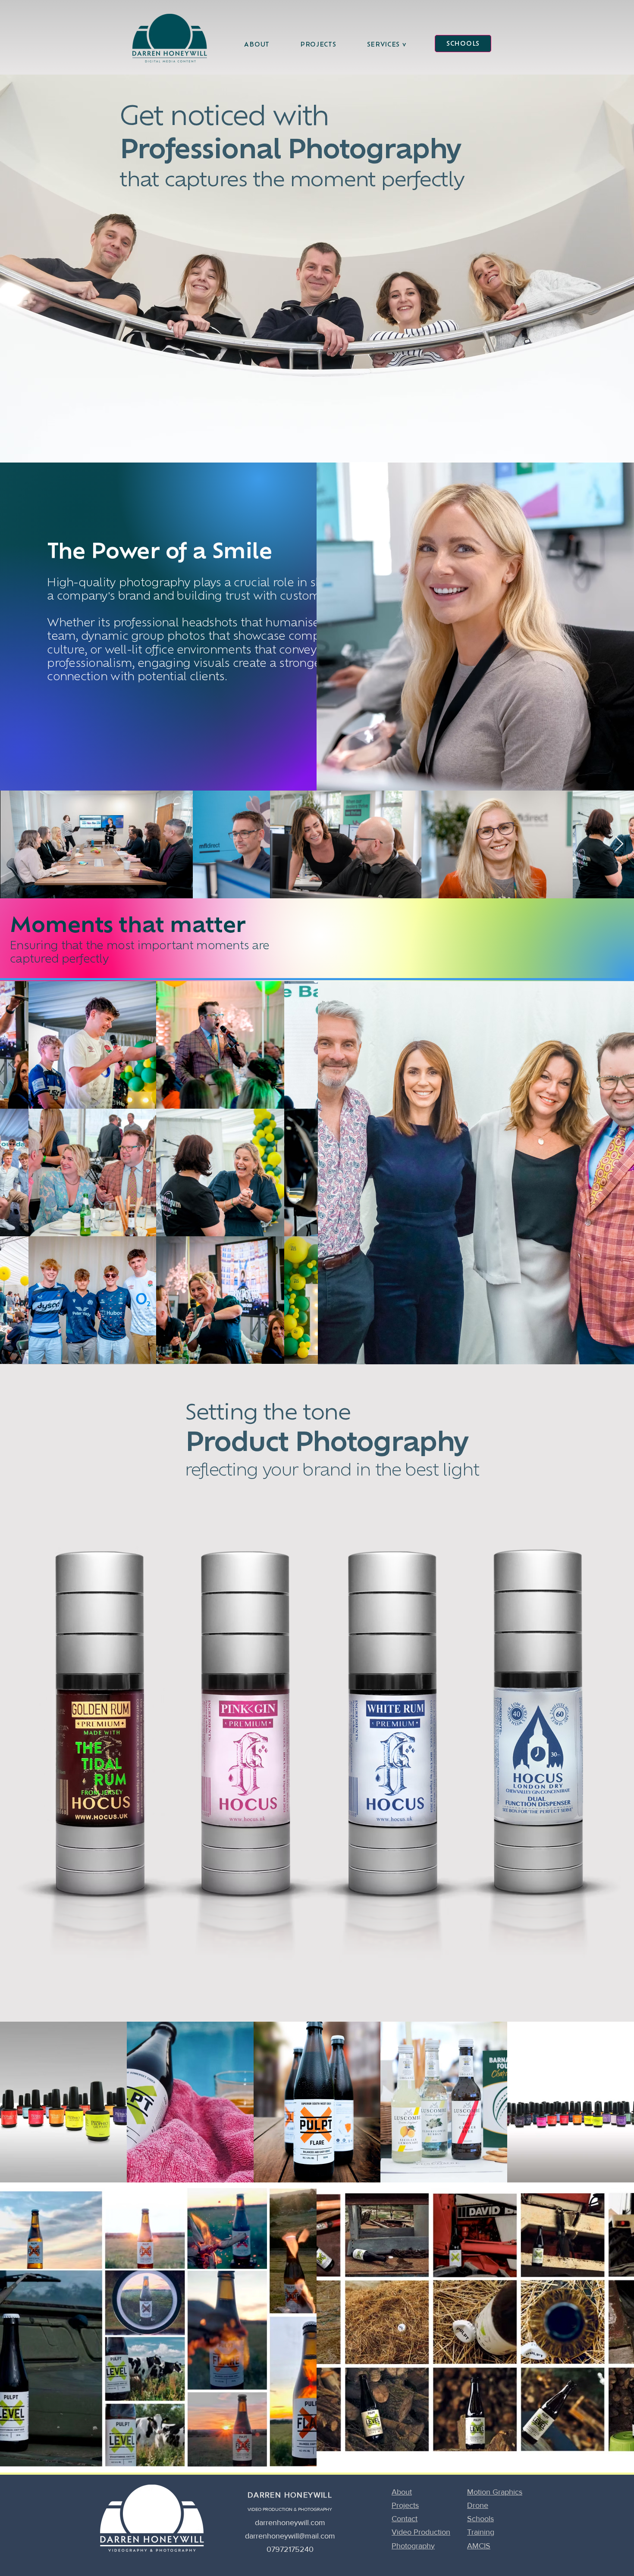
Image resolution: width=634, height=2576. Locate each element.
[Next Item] (619, 844)
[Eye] (169, 38)
